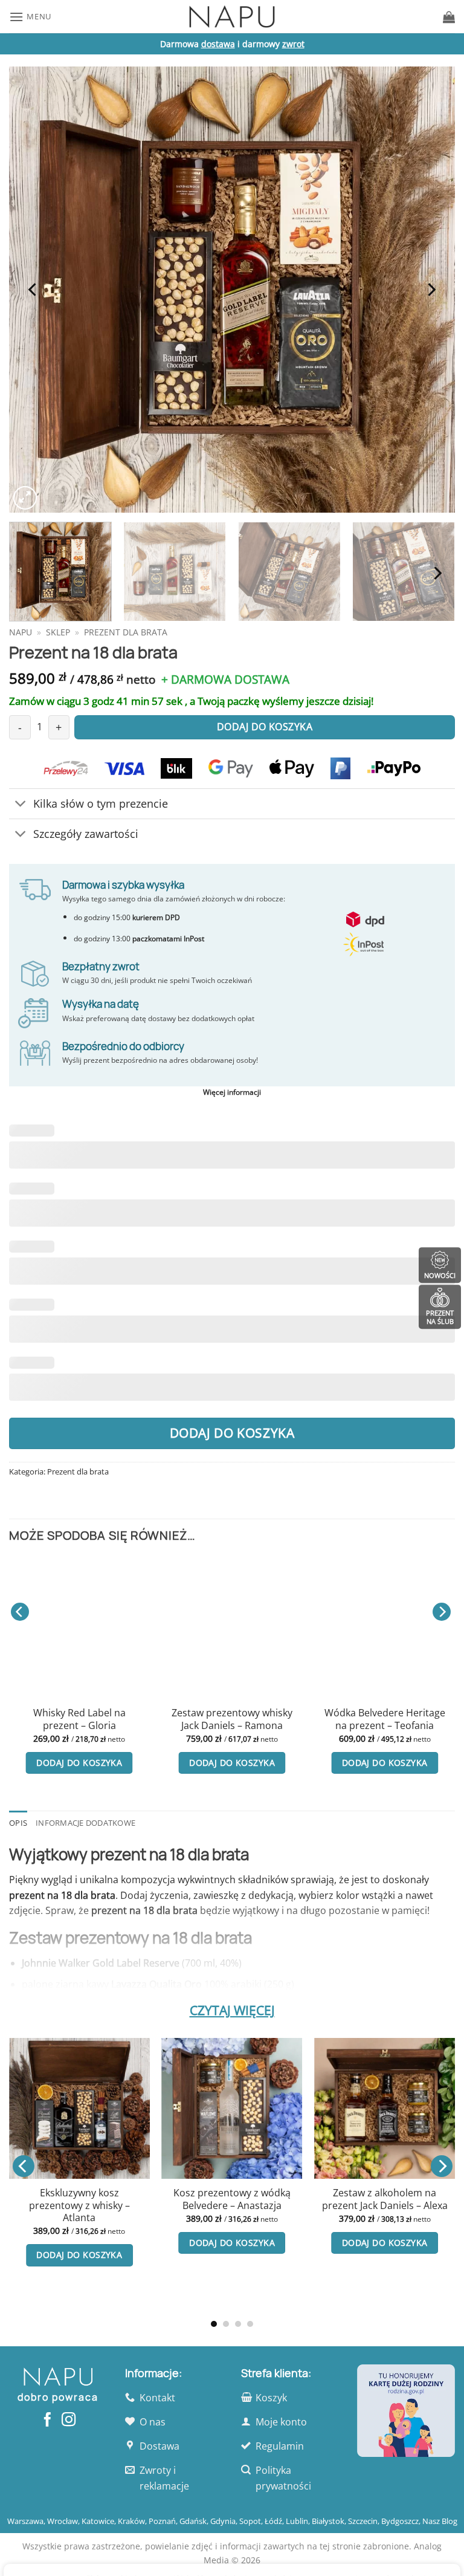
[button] (30, 17)
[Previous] (33, 290)
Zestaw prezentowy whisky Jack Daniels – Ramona (232, 1719)
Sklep (58, 632)
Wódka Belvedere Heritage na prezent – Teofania (385, 1719)
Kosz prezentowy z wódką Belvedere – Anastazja (232, 2199)
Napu (21, 632)
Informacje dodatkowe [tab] (85, 1823)
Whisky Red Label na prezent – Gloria (79, 1719)
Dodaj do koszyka (232, 1433)
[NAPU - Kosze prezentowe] (232, 17)
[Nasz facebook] (47, 2421)
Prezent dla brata (126, 632)
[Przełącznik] (21, 805)
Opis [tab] (18, 1823)
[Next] (431, 290)
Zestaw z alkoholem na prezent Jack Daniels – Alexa (385, 2199)
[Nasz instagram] (69, 2421)
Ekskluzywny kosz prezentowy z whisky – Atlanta (79, 2205)
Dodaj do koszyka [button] (79, 1763)
